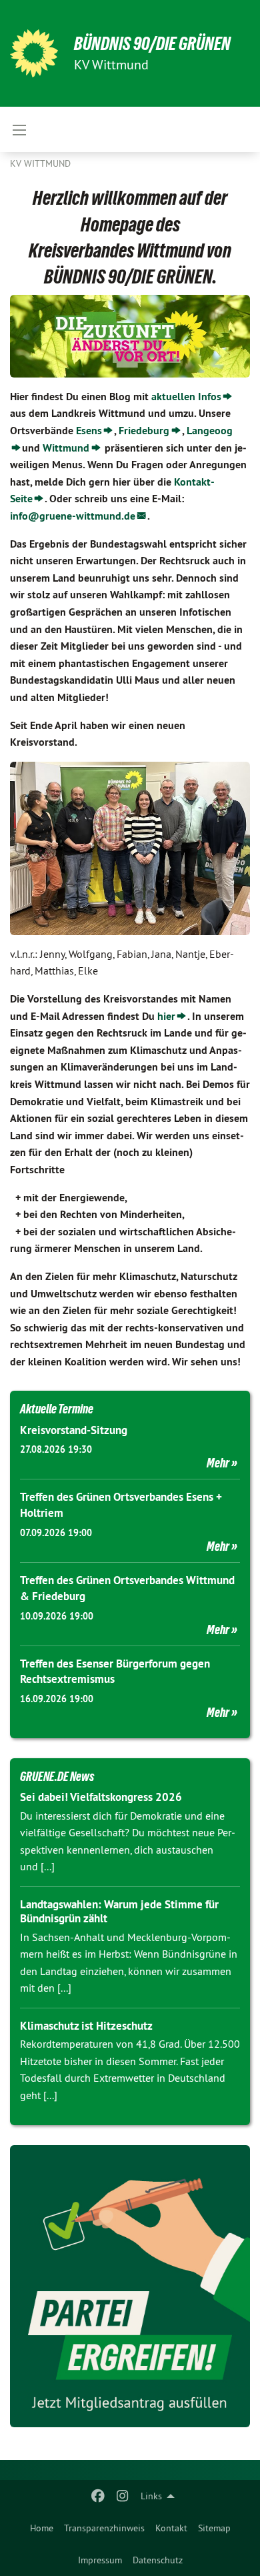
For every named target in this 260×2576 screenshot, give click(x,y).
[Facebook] (98, 2496)
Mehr (218, 1463)
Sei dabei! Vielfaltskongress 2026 (101, 1797)
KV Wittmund (40, 163)
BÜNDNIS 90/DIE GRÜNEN (152, 44)
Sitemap (214, 2528)
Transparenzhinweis (104, 2528)
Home (42, 2528)
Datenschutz (158, 2560)
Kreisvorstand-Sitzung (74, 1430)
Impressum (100, 2560)
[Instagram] (122, 2496)
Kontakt (171, 2528)
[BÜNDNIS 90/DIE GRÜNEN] (34, 53)
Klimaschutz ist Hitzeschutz (86, 2026)
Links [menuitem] (151, 2496)
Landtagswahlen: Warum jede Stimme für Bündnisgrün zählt (119, 1911)
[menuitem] (42, 2528)
